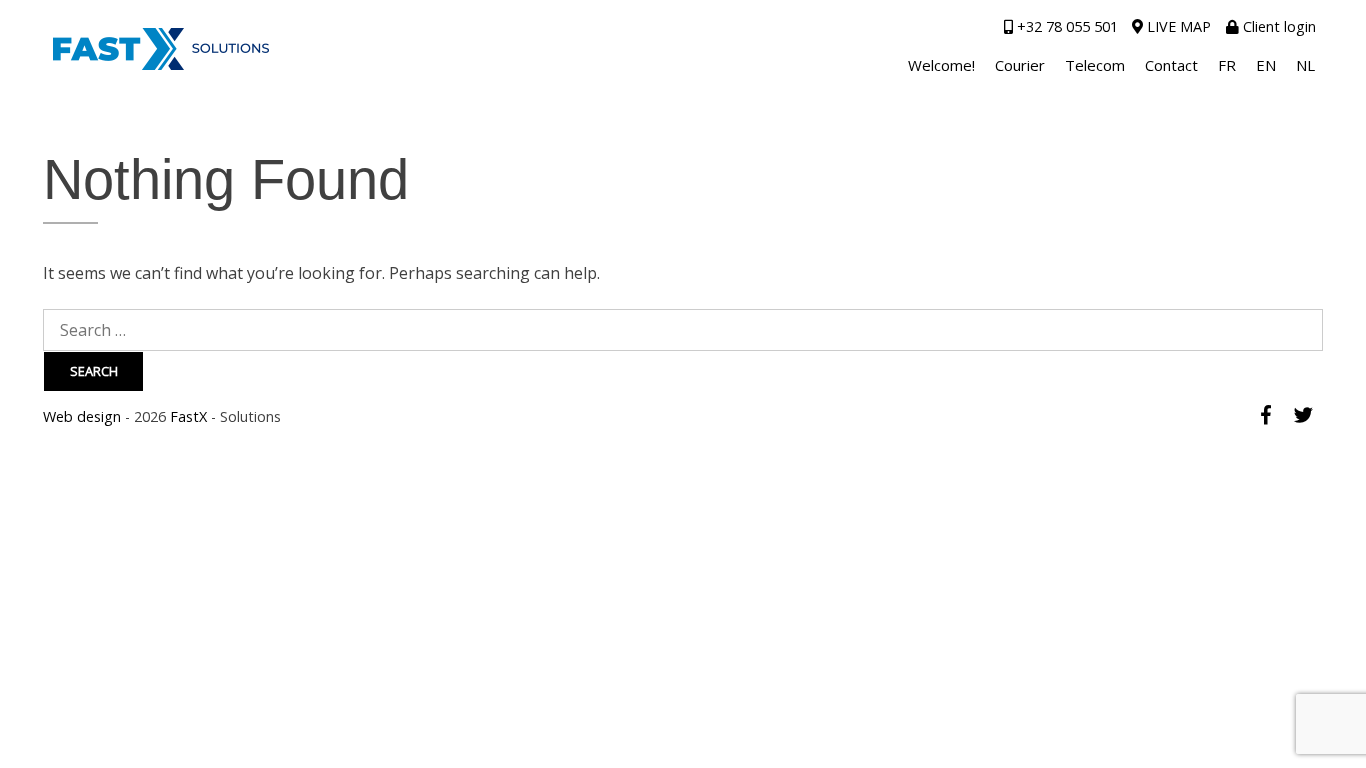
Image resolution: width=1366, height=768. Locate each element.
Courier (1020, 65)
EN (1266, 65)
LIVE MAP (1177, 26)
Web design (82, 416)
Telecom (1095, 65)
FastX (188, 416)
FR (1227, 65)
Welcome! (941, 65)
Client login (1277, 26)
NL (1305, 65)
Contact (1171, 65)
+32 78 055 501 (1065, 26)
